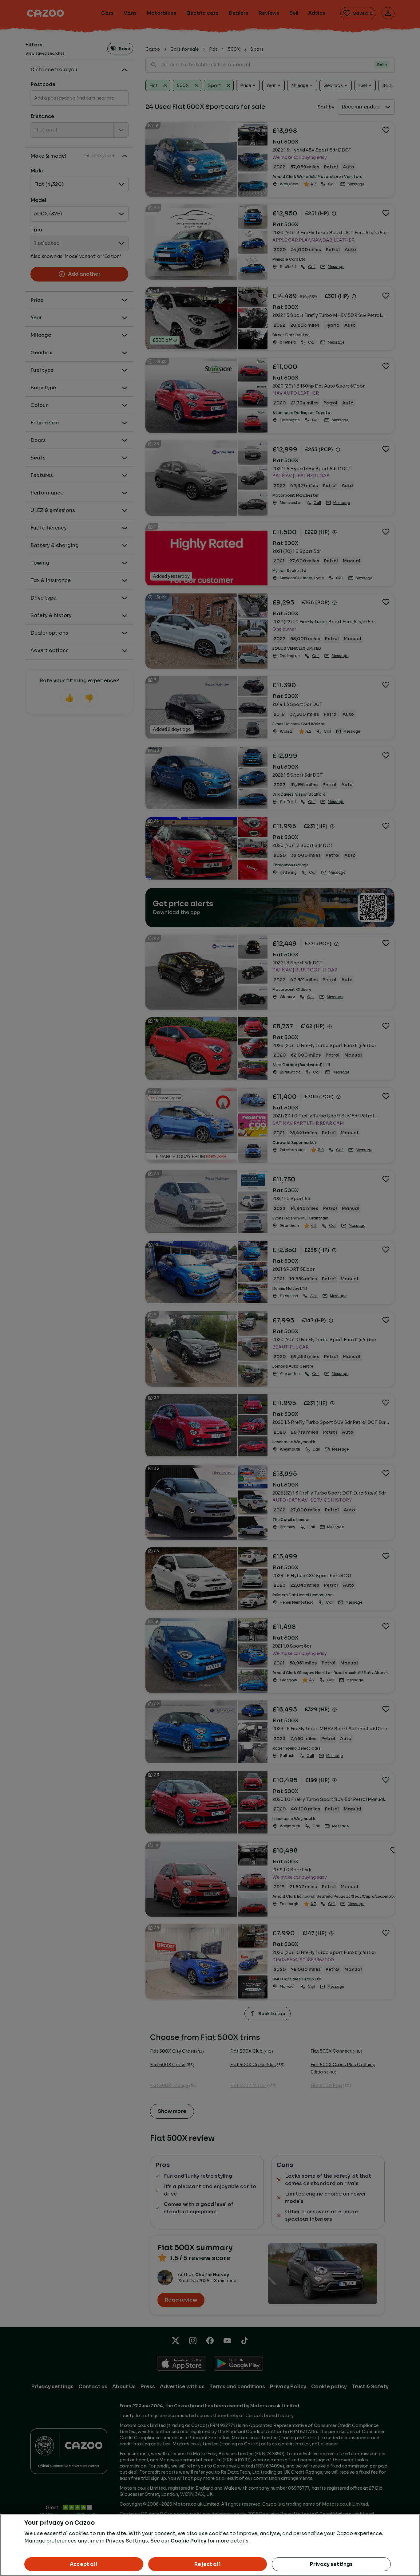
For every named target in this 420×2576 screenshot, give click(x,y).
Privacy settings (331, 2564)
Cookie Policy (188, 2541)
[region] (210, 2545)
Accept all (84, 2564)
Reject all (208, 2564)
